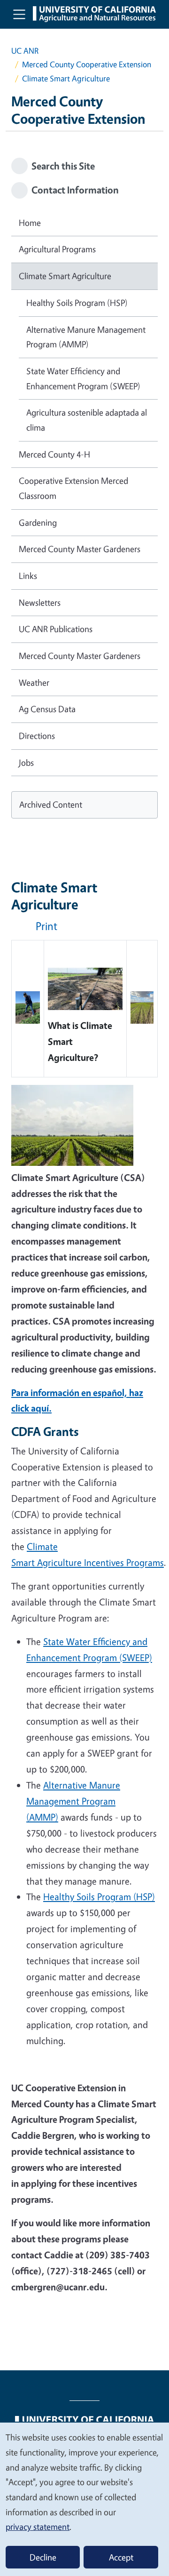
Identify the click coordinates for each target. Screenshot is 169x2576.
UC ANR (25, 51)
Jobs (26, 762)
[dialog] (84, 2499)
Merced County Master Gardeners (80, 549)
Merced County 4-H (54, 454)
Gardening (38, 522)
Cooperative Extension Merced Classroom (73, 488)
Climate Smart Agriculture (65, 276)
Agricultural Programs (57, 249)
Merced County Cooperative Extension (87, 64)
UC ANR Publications (56, 629)
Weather (34, 682)
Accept (121, 2557)
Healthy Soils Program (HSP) (77, 303)
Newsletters (40, 602)
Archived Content (51, 804)
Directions (37, 736)
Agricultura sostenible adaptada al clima (87, 420)
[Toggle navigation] (19, 14)
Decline (43, 2557)
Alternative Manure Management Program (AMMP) (86, 337)
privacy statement (38, 2527)
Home (30, 223)
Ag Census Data (47, 709)
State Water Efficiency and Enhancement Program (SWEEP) (83, 378)
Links (28, 576)
